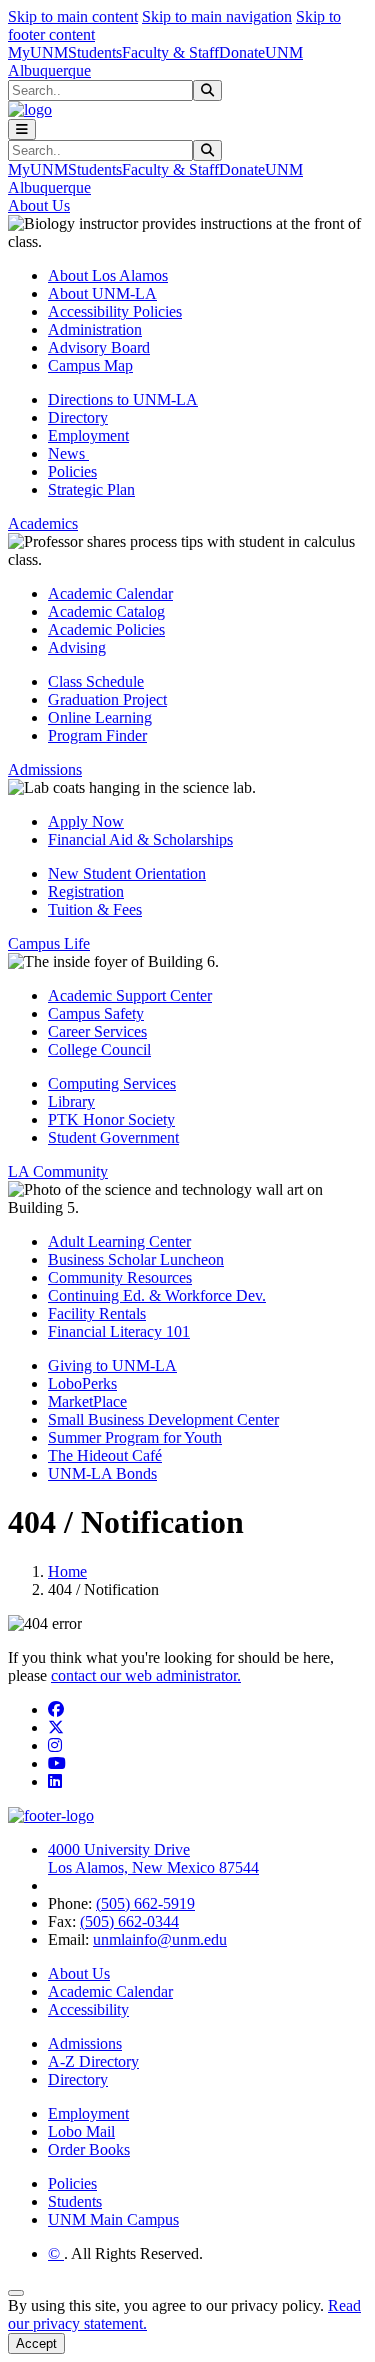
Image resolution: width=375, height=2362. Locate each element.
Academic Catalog (106, 611)
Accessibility (88, 2009)
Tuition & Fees (95, 909)
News (68, 453)
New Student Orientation (127, 873)
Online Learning (100, 717)
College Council (99, 1049)
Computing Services (112, 1083)
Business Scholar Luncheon (136, 1259)
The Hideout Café (105, 1455)
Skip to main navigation (217, 16)
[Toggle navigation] (22, 129)
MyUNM (38, 52)
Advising (77, 647)
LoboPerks (82, 1383)
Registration (86, 891)
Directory (78, 417)
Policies (72, 471)
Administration (95, 329)
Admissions (85, 2043)
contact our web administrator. (146, 1675)
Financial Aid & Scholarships (140, 839)
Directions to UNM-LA (123, 399)
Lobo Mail (81, 2131)
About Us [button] (39, 205)
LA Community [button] (58, 1171)
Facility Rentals (97, 1313)
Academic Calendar (110, 593)
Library (71, 1101)
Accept (36, 2343)
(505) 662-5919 (145, 1903)
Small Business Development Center (163, 1419)
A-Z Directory (93, 2061)
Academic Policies (106, 629)
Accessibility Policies (115, 311)
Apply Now (86, 821)
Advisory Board (99, 347)
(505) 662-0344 (129, 1921)
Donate (242, 52)
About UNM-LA (102, 293)
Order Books (89, 2149)
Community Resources (120, 1277)
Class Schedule (96, 681)
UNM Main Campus (113, 2219)
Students (95, 52)
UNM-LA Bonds (102, 1473)
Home (67, 1571)
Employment (88, 435)
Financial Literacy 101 (119, 1331)
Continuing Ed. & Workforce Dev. (157, 1295)
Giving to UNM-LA (112, 1365)
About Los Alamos (108, 275)
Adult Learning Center (119, 1241)
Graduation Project (107, 699)
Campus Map (90, 365)
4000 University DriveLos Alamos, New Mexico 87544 (153, 1858)
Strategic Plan (91, 489)
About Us (79, 1973)
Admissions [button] (45, 769)
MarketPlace (87, 1401)
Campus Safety (96, 1013)
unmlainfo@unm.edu (160, 1939)
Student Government (113, 1137)
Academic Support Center (130, 995)
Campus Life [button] (49, 943)
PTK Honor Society (111, 1119)
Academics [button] (43, 523)
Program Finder (97, 735)
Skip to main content (73, 16)
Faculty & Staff (170, 52)
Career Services (97, 1031)
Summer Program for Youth (135, 1437)
